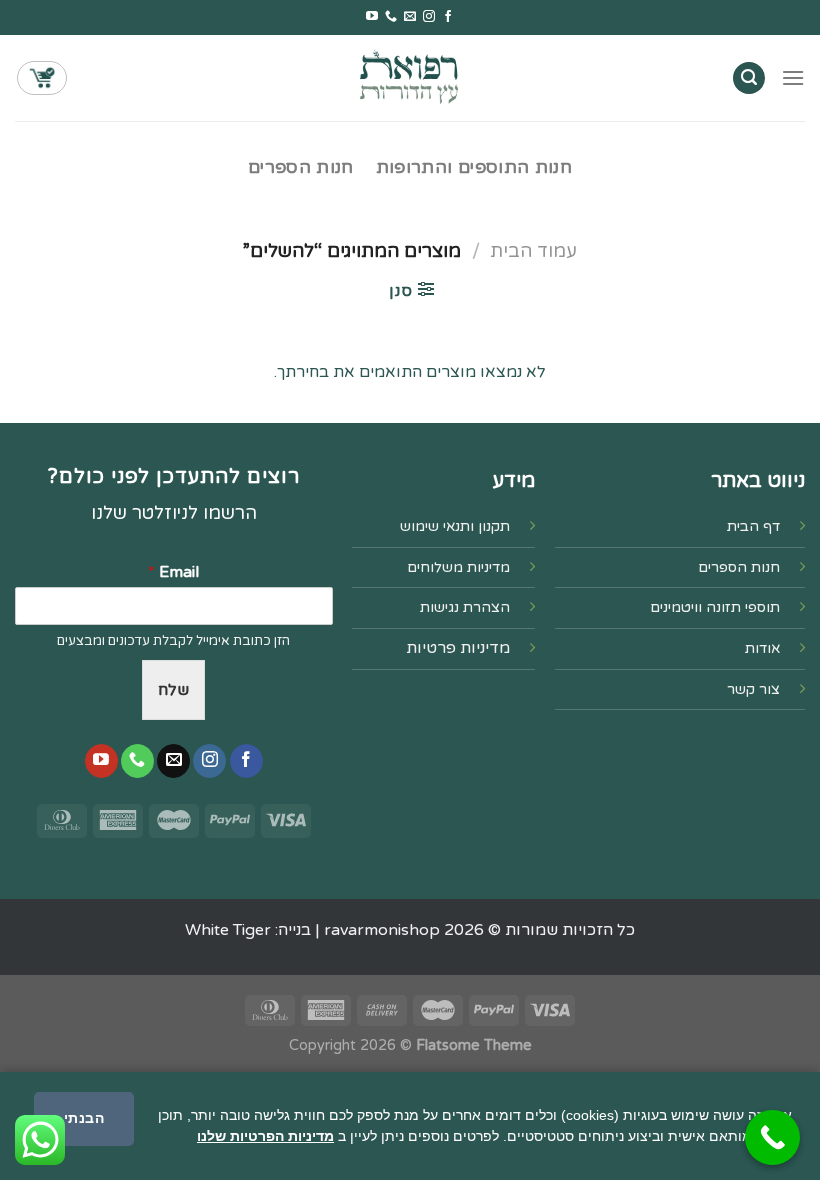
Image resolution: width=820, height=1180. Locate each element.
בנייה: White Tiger (248, 930)
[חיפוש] (749, 78)
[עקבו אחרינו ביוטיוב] (372, 17)
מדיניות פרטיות (458, 648)
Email (173, 572)
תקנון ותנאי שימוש (455, 526)
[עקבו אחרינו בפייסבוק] (448, 17)
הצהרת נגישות (465, 607)
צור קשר (753, 689)
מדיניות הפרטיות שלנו (265, 1136)
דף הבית (753, 526)
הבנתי (84, 1118)
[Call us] (391, 17)
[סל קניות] (42, 78)
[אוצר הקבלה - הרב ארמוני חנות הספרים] (410, 77)
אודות (762, 648)
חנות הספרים (301, 167)
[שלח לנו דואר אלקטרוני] (410, 17)
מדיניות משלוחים (458, 567)
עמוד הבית (533, 251)
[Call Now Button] (772, 1137)
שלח (173, 690)
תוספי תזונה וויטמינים (715, 607)
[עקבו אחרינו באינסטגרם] (429, 17)
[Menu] (793, 77)
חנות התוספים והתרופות (474, 167)
